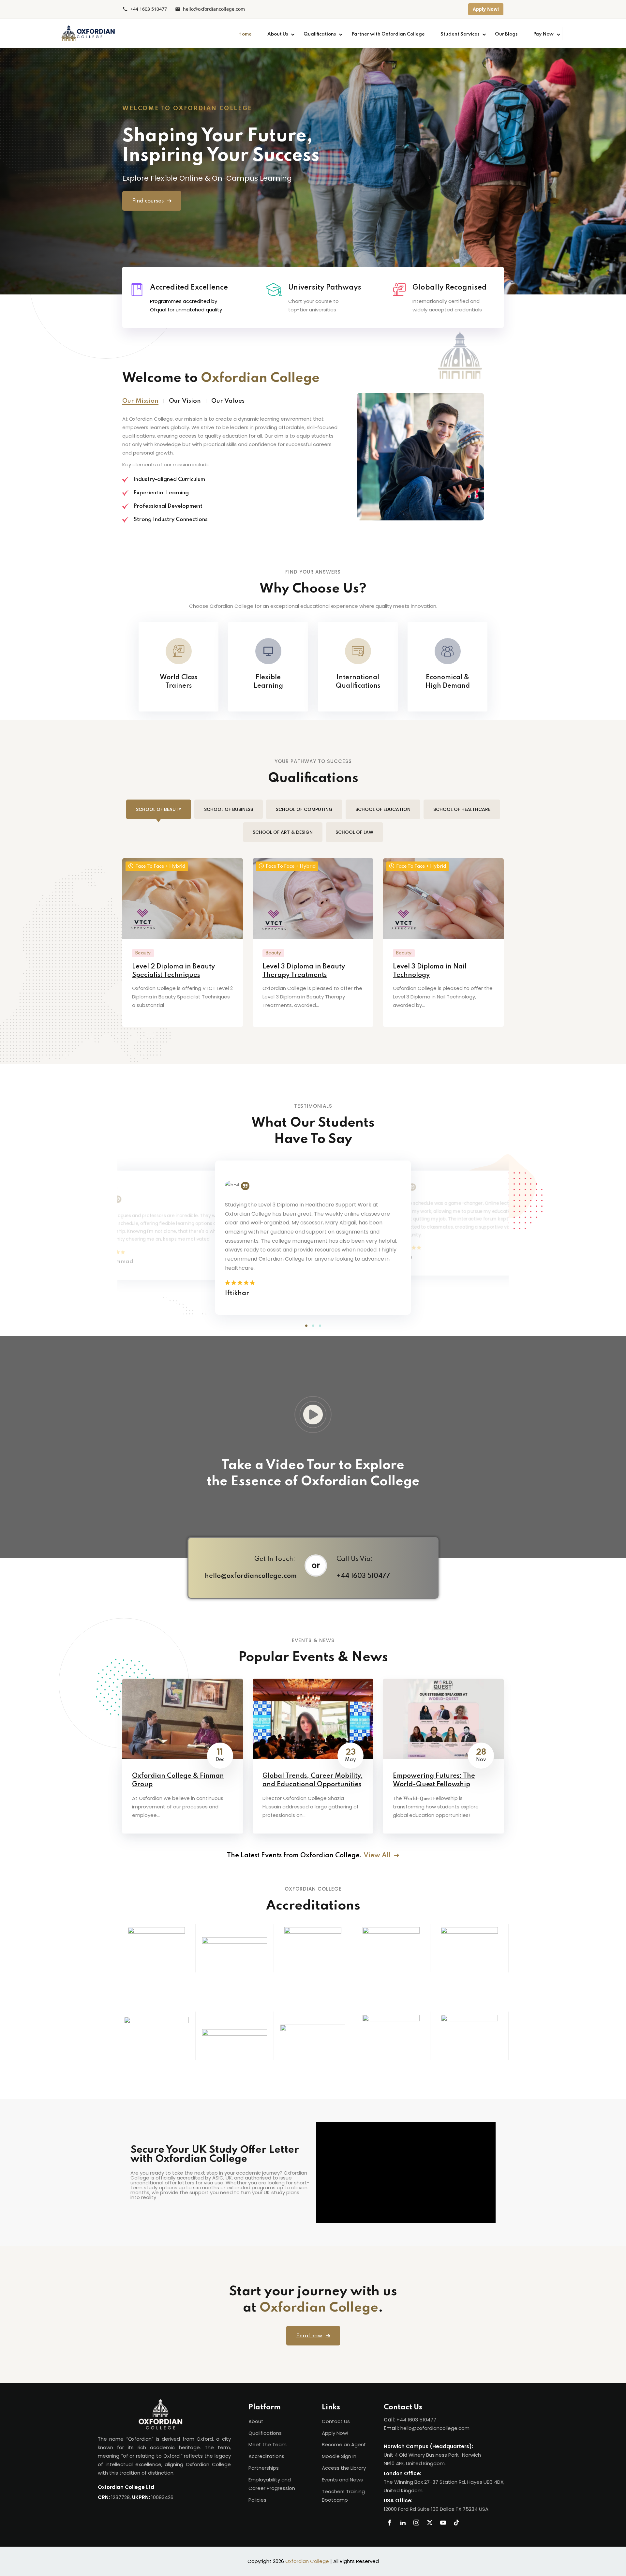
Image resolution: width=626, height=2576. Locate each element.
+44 (402, 2420)
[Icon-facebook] (390, 2523)
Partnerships (264, 2468)
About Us (278, 34)
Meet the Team (268, 2444)
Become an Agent (344, 2444)
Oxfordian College (307, 2561)
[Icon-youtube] (443, 2523)
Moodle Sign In (339, 2456)
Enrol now (309, 2336)
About (256, 2421)
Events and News (342, 2480)
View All (378, 1856)
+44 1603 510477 (149, 9)
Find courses (148, 201)
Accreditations (266, 2456)
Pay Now (543, 34)
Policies (257, 2500)
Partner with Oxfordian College (388, 34)
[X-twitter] (430, 2523)
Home (245, 34)
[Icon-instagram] (416, 2523)
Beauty (143, 953)
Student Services (460, 34)
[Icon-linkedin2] (403, 2523)
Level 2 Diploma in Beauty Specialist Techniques (173, 971)
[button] (306, 1326)
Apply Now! (486, 9)
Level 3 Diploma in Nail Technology (430, 971)
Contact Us (336, 2421)
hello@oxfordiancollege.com (214, 9)
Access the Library (344, 2468)
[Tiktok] (456, 2523)
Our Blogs (506, 34)
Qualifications (320, 34)
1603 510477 (422, 2420)
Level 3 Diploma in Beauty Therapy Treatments (304, 971)
